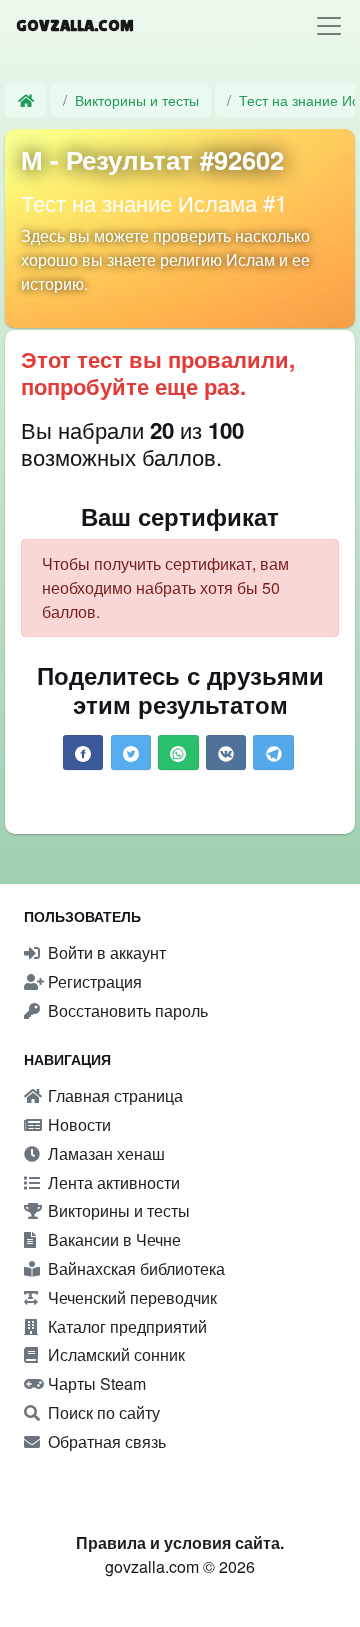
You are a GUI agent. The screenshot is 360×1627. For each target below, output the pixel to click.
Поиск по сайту (102, 1412)
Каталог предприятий (125, 1326)
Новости (77, 1124)
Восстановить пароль (126, 1010)
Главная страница (113, 1095)
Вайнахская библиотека (134, 1268)
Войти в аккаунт (105, 952)
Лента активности (112, 1182)
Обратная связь (105, 1441)
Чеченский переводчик (130, 1297)
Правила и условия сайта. (180, 1542)
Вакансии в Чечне (112, 1239)
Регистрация (93, 981)
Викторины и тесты (137, 99)
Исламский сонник (114, 1354)
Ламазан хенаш (104, 1153)
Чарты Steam (95, 1383)
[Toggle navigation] (329, 26)
